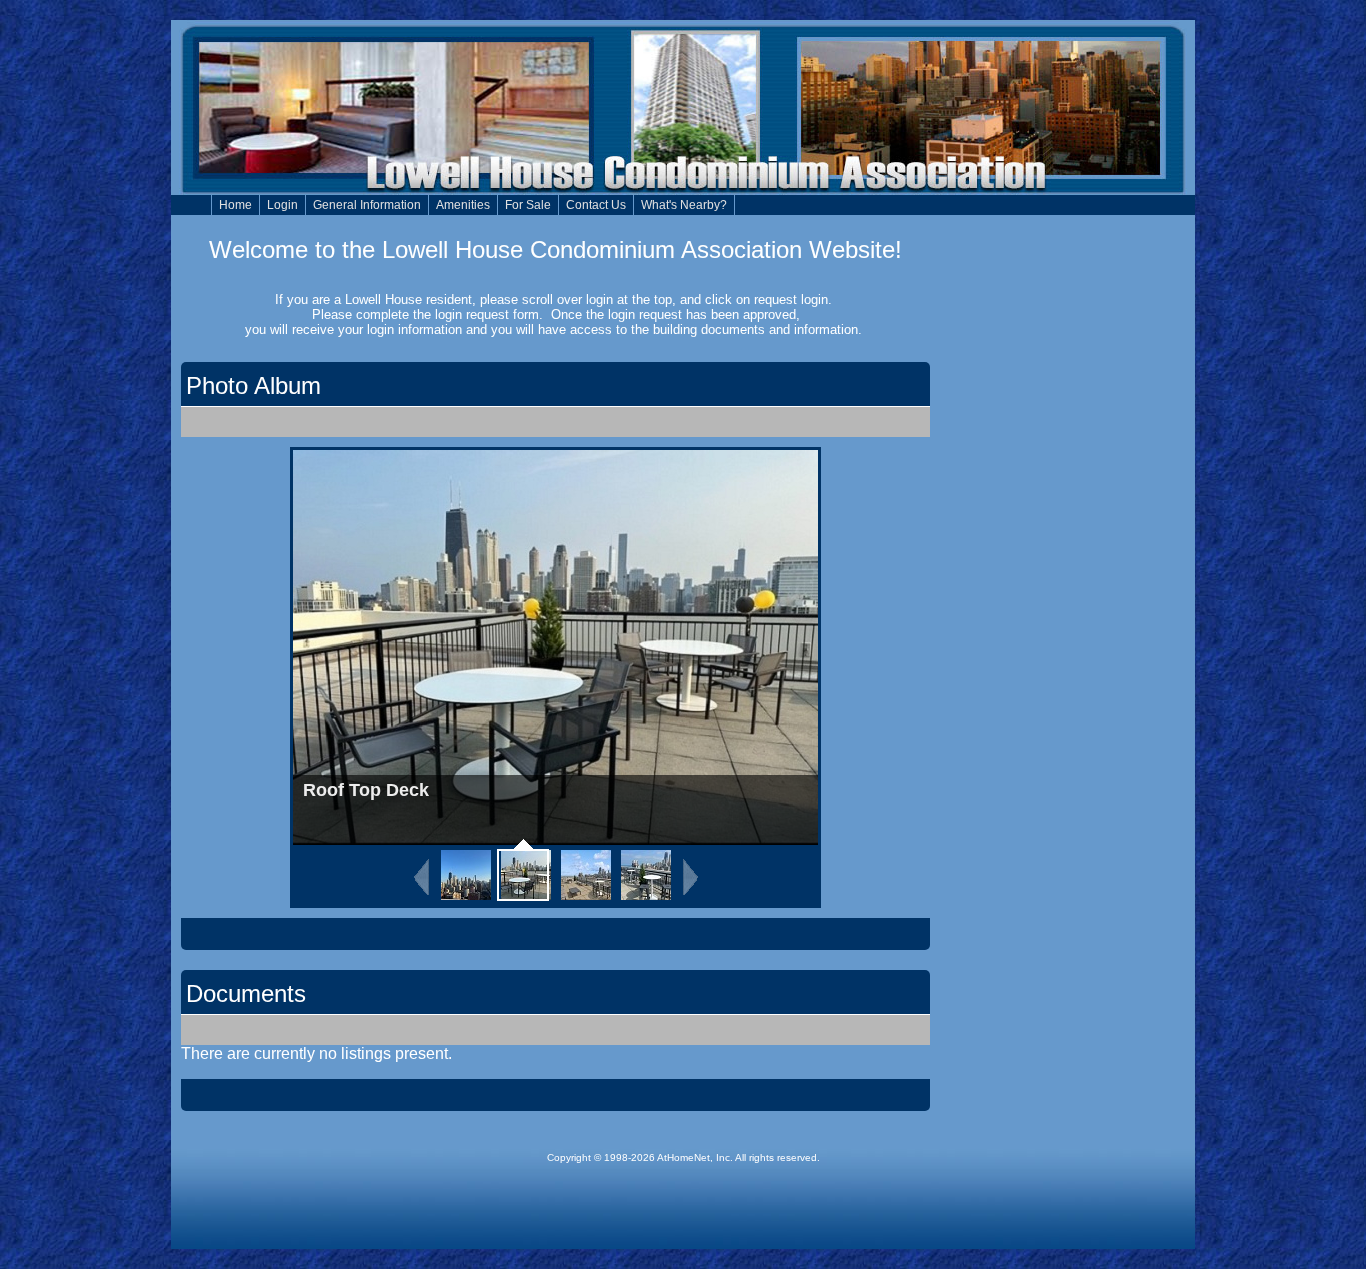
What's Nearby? (684, 205)
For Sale (528, 205)
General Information (367, 205)
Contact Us (596, 205)
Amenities (463, 205)
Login (282, 205)
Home (235, 205)
